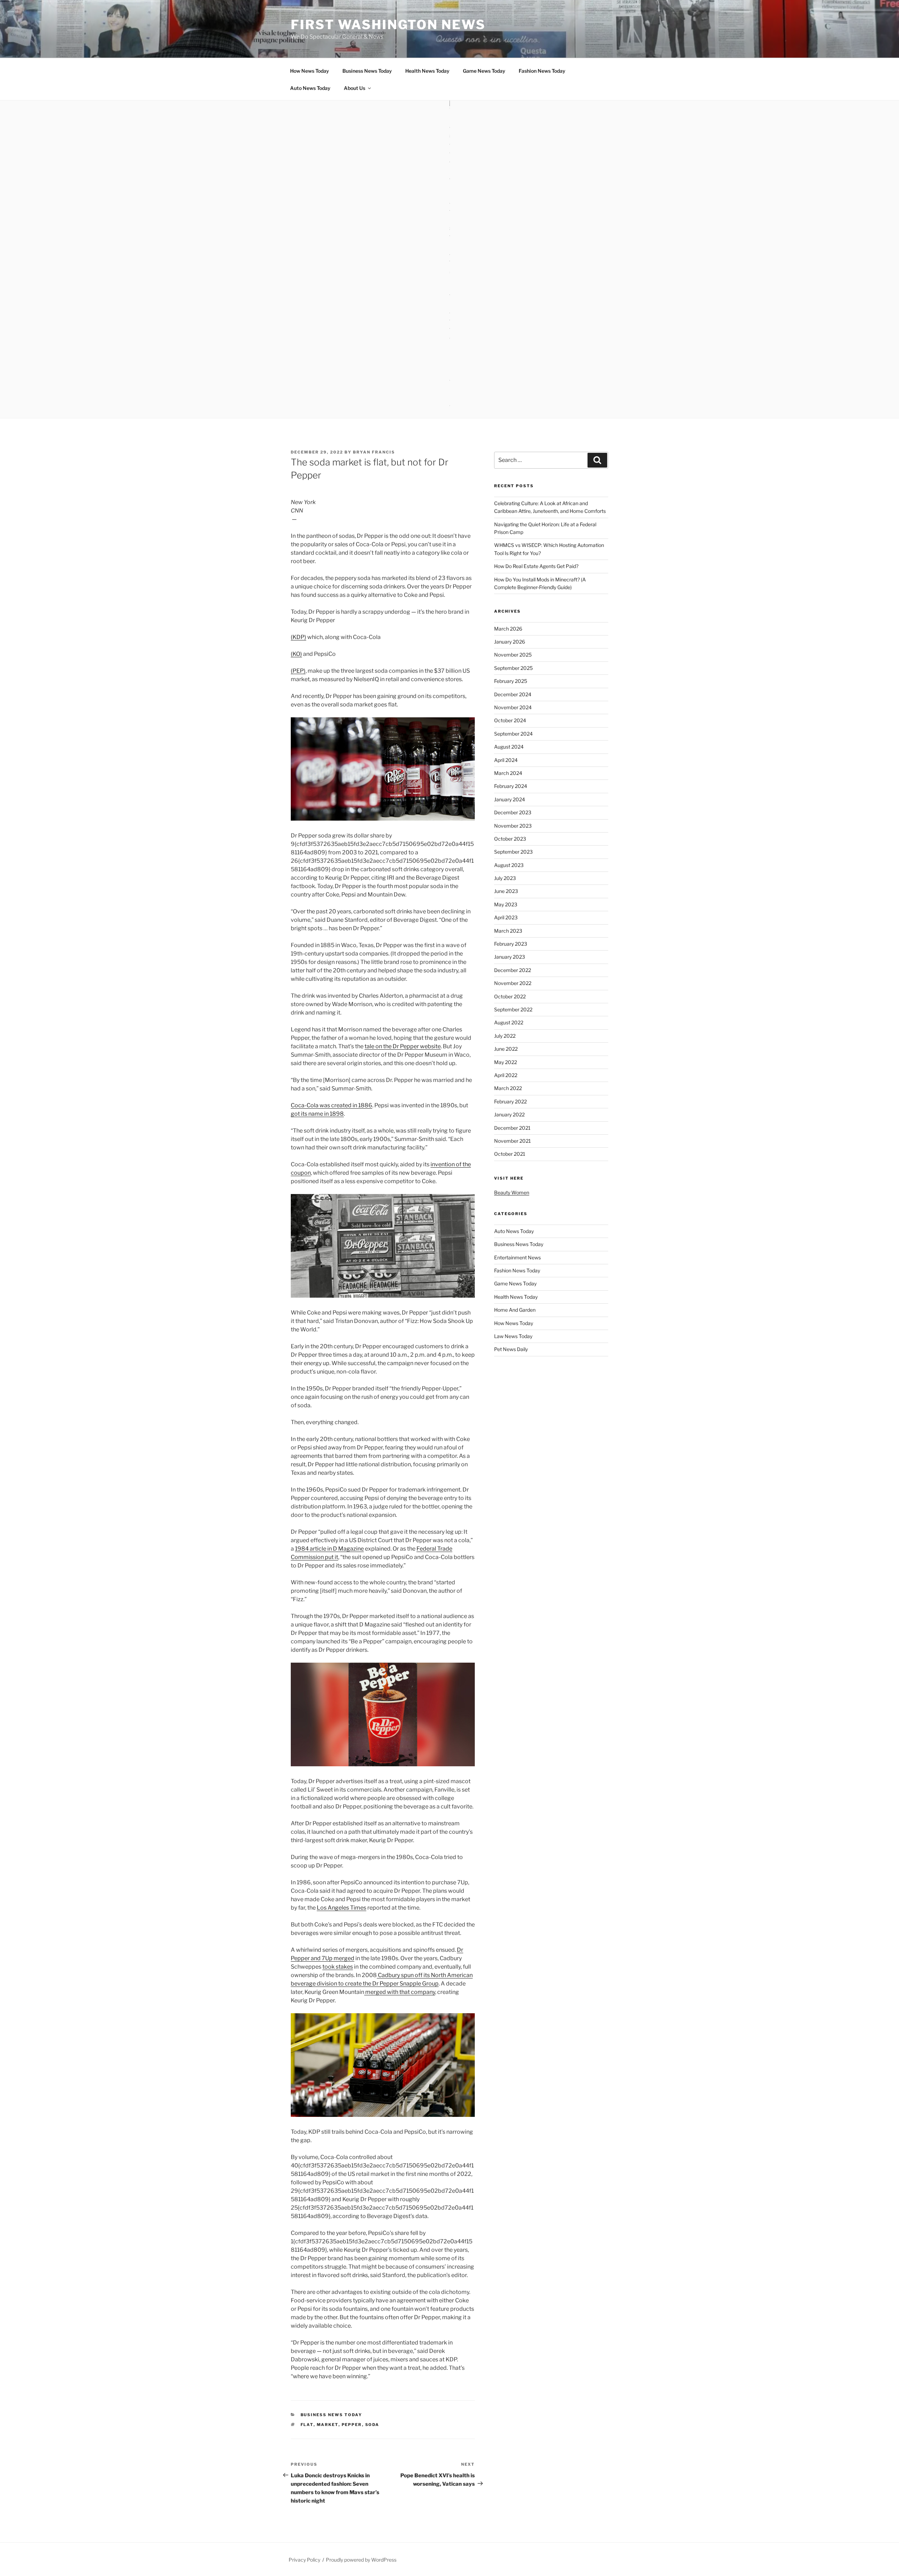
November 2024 (513, 707)
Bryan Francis (374, 452)
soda (372, 2425)
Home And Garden (515, 1310)
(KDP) (298, 637)
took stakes (338, 1967)
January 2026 (510, 642)
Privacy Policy (304, 2560)
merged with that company (400, 1992)
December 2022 (513, 970)
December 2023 (513, 812)
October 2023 (510, 839)
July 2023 (505, 878)
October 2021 (510, 1154)
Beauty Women (512, 1192)
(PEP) (298, 671)
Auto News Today (310, 88)
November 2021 (513, 1141)
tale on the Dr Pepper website (403, 1046)
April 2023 (506, 917)
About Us (355, 88)
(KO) (296, 654)
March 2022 (508, 1088)
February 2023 (511, 944)
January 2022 (509, 1114)
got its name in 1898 (317, 1114)
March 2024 (508, 773)
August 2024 (509, 747)
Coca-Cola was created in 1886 (332, 1105)
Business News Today (367, 71)
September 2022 (513, 1009)
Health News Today (427, 71)
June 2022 (506, 1049)
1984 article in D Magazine (329, 1549)
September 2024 (513, 734)
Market (328, 2425)
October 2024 (510, 720)
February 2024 (511, 786)
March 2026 (508, 629)
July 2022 (505, 1036)
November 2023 (513, 826)
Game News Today (484, 71)
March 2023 (508, 931)
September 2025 (513, 668)
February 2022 (510, 1101)
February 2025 (511, 681)
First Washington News (388, 25)
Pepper (352, 2425)
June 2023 (506, 891)
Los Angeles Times (342, 1908)
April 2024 (506, 760)
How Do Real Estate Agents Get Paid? (536, 566)
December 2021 (512, 1128)
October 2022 (510, 996)
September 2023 (513, 852)
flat (307, 2425)
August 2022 (509, 1022)
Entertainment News (517, 1257)
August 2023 (509, 865)
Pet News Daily (511, 1349)
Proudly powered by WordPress (361, 2560)
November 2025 (513, 655)
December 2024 (513, 694)
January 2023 (510, 957)
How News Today (310, 71)
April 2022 (506, 1075)
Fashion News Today (542, 71)
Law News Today (513, 1336)
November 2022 (513, 983)
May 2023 (506, 904)
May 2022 (506, 1062)
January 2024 (510, 799)
